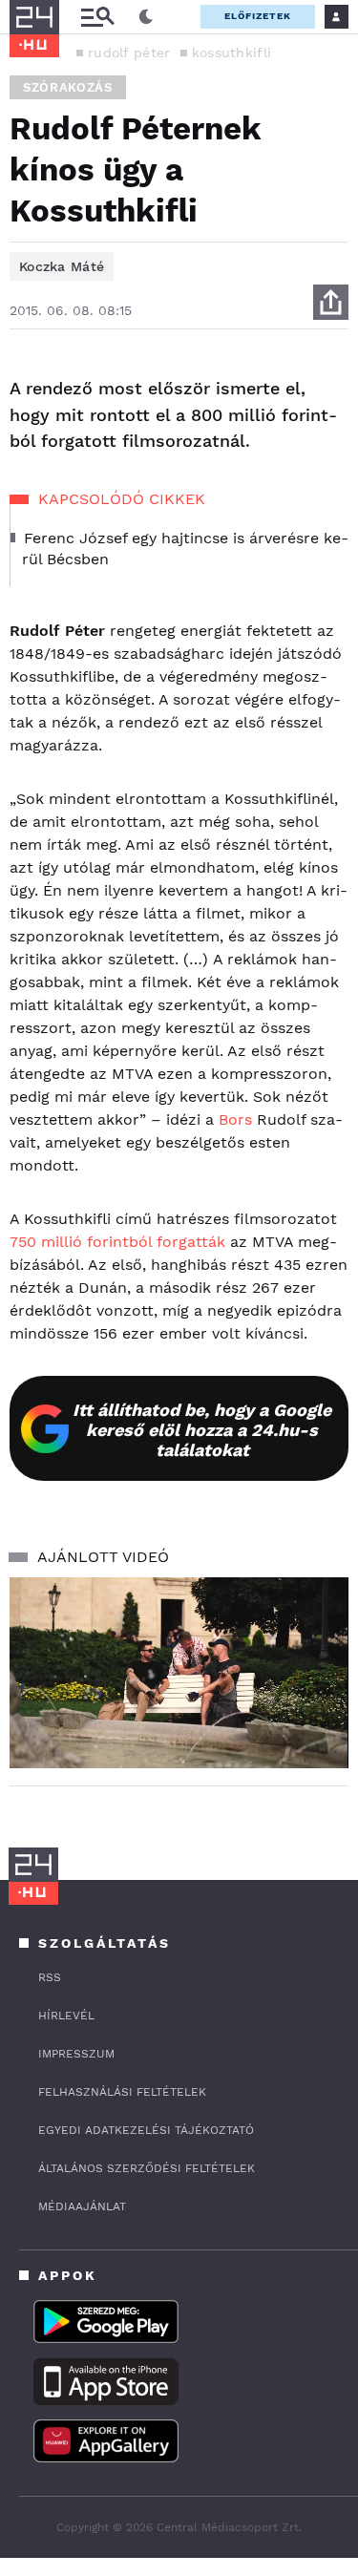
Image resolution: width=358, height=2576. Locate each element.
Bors (238, 1119)
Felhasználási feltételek (122, 2092)
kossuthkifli (232, 53)
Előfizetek (258, 16)
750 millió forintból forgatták (117, 1242)
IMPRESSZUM (76, 2054)
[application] (179, 1673)
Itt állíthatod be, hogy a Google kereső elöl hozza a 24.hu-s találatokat (202, 1430)
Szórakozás (68, 87)
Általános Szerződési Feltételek (147, 2168)
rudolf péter (129, 53)
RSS (50, 1977)
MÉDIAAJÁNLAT (82, 2206)
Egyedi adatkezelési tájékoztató (146, 2130)
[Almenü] (97, 17)
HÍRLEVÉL (66, 2016)
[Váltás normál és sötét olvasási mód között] (146, 17)
